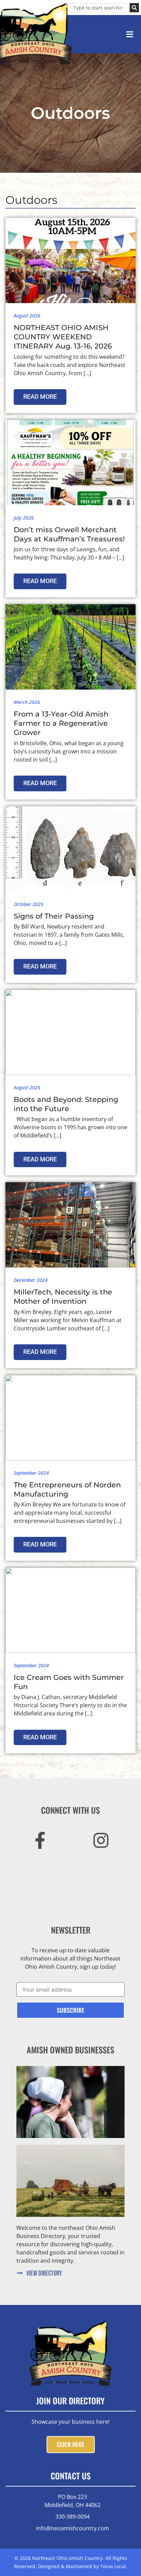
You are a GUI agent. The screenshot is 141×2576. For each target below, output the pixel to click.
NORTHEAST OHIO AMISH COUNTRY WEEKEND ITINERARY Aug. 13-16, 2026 (63, 337)
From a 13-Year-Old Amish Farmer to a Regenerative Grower (61, 723)
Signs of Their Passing (54, 916)
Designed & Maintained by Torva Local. (83, 2566)
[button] (130, 34)
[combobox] (100, 8)
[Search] (134, 8)
